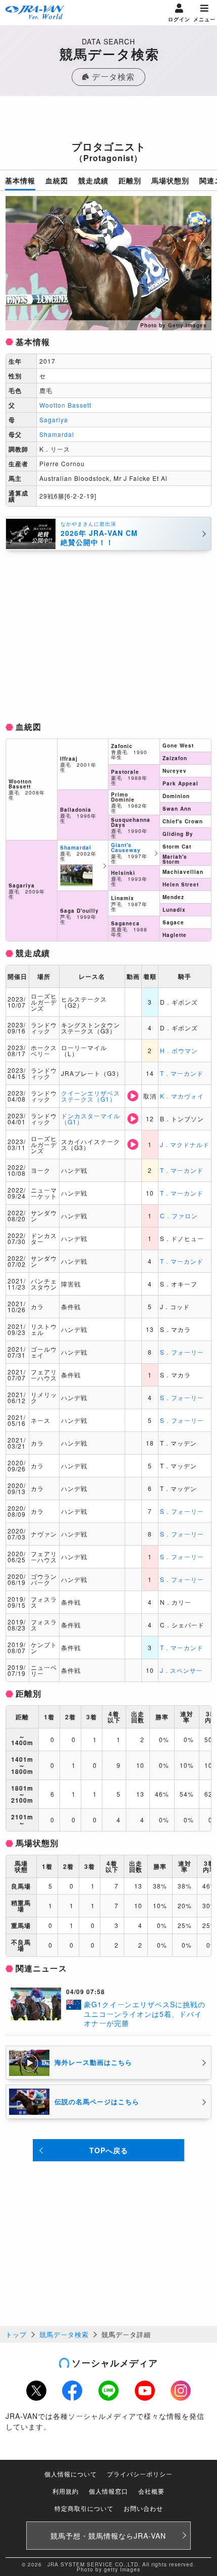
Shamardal (57, 434)
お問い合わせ (143, 2508)
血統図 (57, 180)
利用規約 (66, 2491)
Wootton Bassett (65, 405)
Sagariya (54, 419)
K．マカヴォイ (182, 1096)
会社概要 (151, 2491)
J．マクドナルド (185, 1144)
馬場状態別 (170, 180)
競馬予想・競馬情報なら (108, 2536)
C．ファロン (179, 1216)
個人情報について (71, 2474)
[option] (109, 263)
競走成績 (93, 180)
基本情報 (20, 180)
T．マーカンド (182, 1073)
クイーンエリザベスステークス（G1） (91, 1096)
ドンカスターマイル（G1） (91, 1119)
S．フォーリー (182, 1352)
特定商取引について (84, 2508)
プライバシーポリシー (140, 2474)
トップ (16, 2334)
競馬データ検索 (64, 2334)
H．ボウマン (179, 1050)
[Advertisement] (108, 121)
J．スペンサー (181, 1670)
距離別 (130, 180)
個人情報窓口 (108, 2491)
